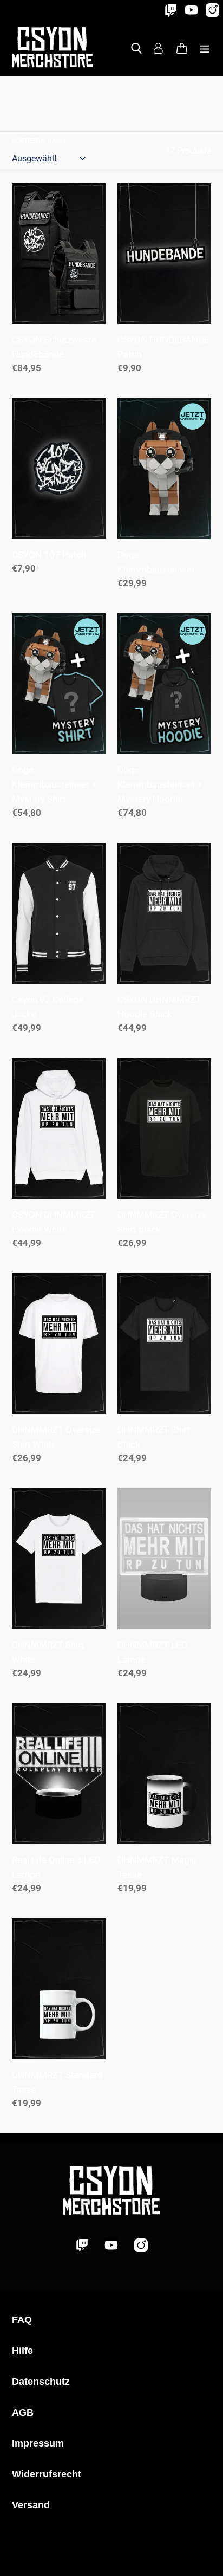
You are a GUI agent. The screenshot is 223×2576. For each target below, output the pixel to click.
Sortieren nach (39, 141)
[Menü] (205, 47)
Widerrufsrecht (47, 2474)
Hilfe (22, 2351)
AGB (23, 2412)
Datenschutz (41, 2382)
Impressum (38, 2443)
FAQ (22, 2320)
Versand (31, 2505)
